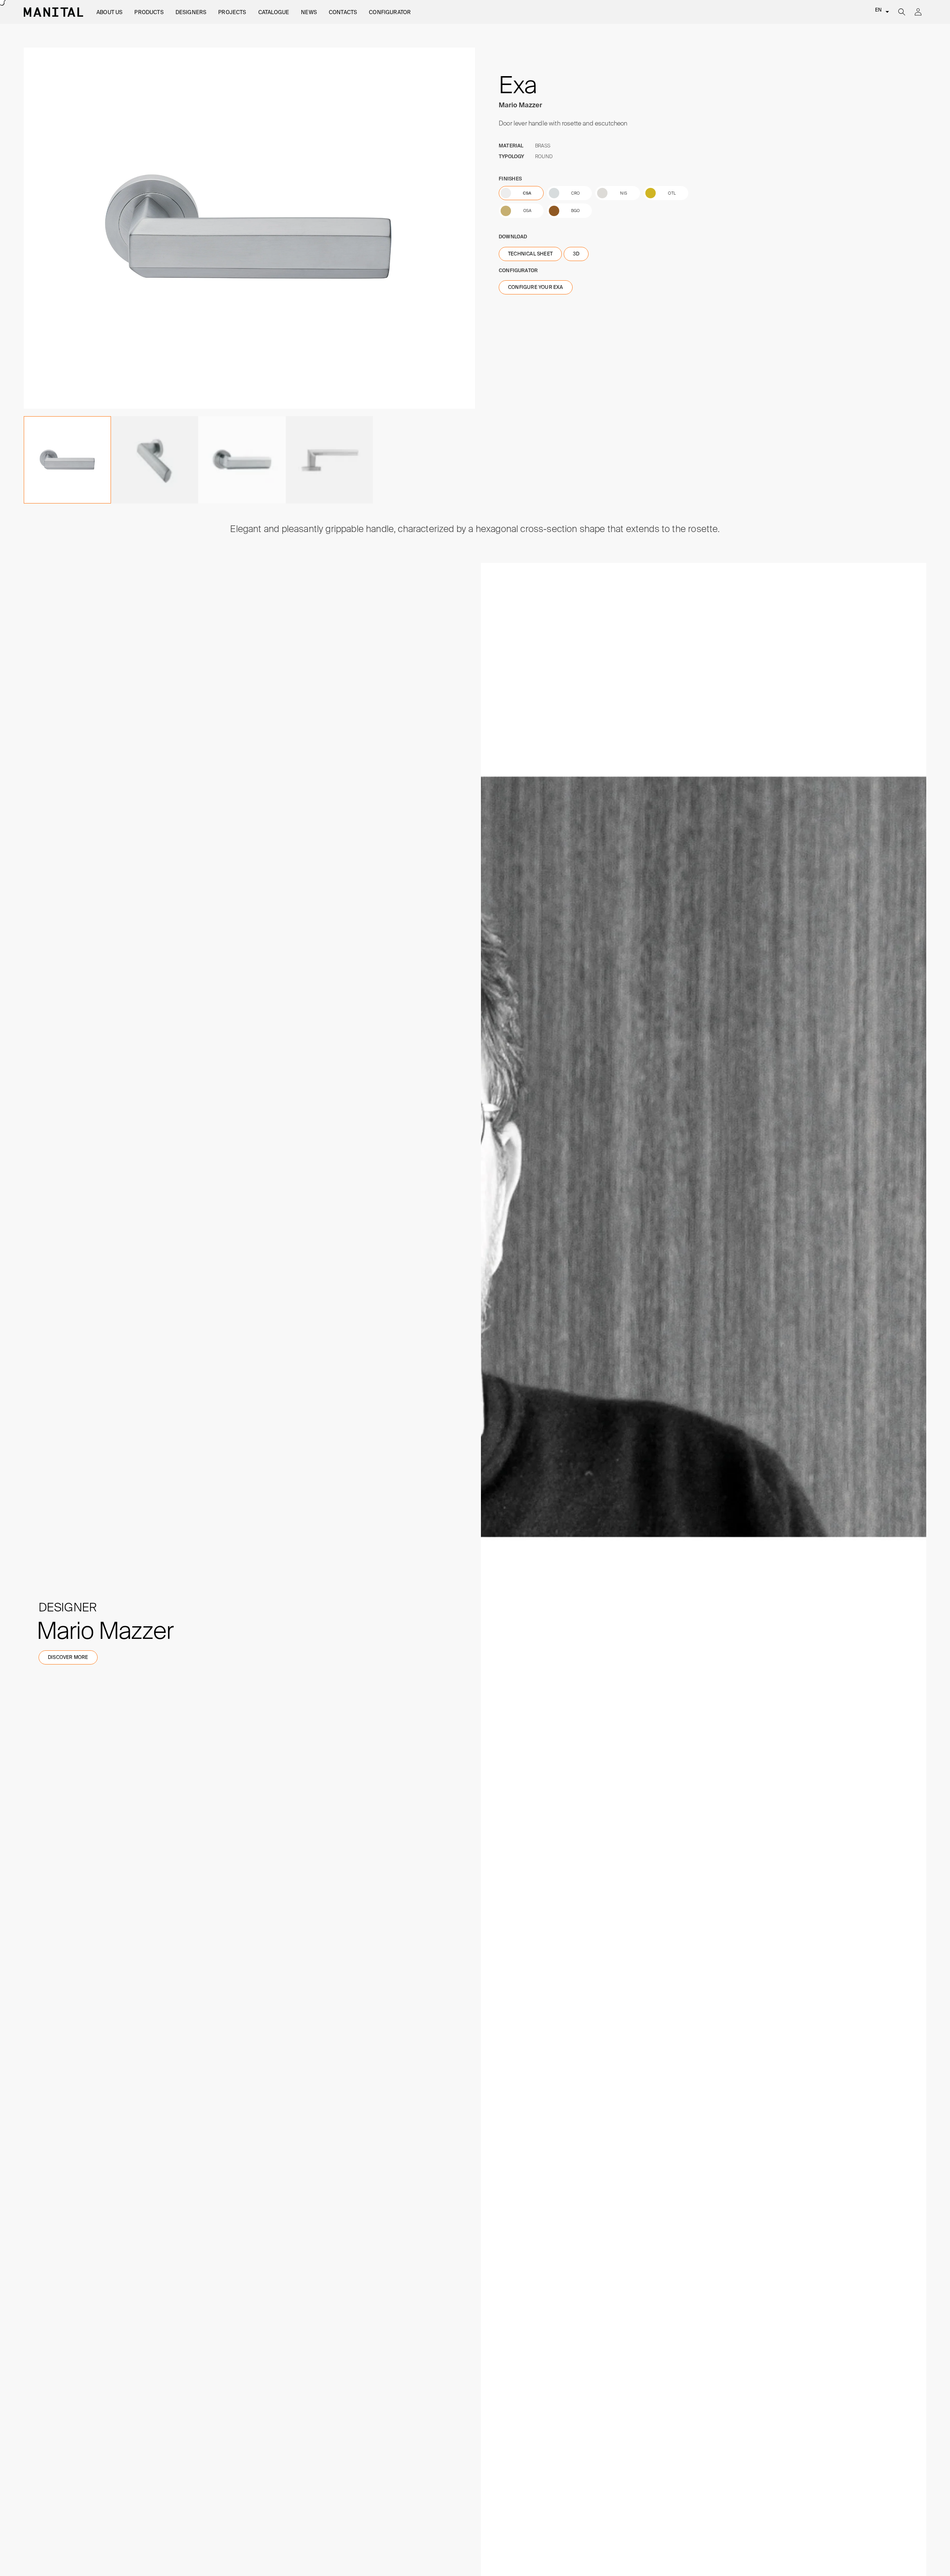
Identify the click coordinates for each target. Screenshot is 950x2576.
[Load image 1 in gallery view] (67, 460)
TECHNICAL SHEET (530, 254)
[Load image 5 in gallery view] (329, 460)
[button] (109, 12)
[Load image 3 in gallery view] (155, 460)
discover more (68, 1657)
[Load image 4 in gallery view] (242, 460)
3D (576, 254)
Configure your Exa (536, 287)
